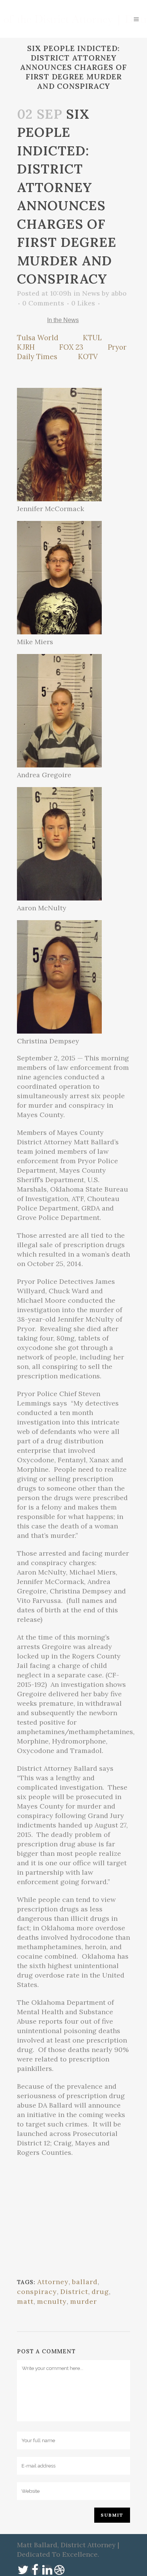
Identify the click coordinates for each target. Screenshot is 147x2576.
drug (100, 2292)
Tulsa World (38, 338)
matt (25, 2301)
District (74, 2292)
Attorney (53, 2282)
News (91, 293)
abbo (119, 293)
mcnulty (52, 2301)
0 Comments (43, 303)
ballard (85, 2282)
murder (83, 2301)
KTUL (92, 338)
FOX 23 (71, 347)
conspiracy (37, 2292)
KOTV (88, 356)
